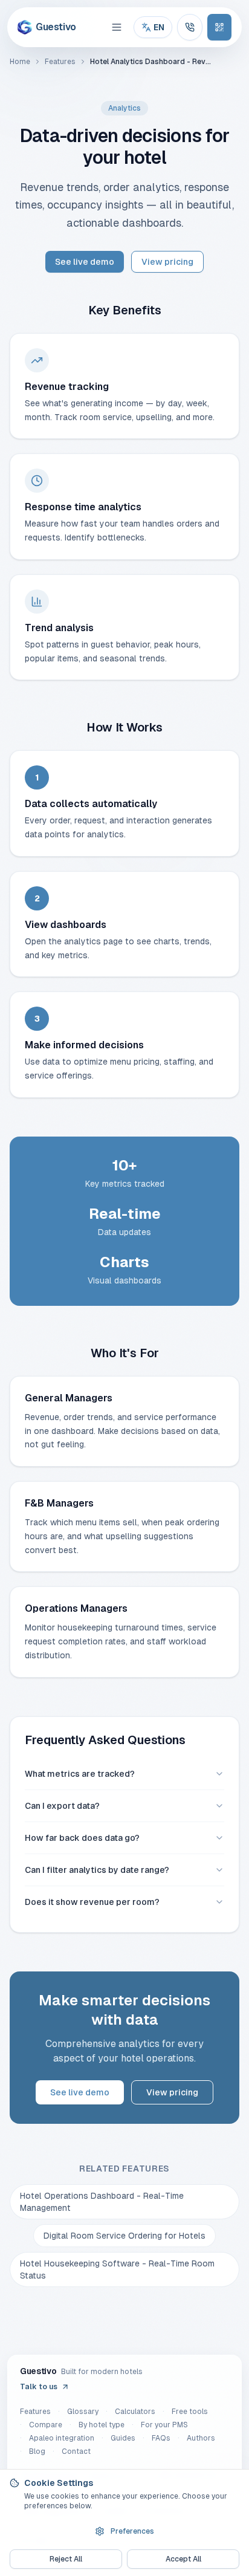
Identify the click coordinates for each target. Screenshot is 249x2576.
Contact (76, 2451)
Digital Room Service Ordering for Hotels (124, 2236)
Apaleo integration (62, 2438)
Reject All (66, 2559)
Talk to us (39, 2387)
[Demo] (219, 27)
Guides (123, 2438)
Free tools (190, 2412)
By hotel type (102, 2425)
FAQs (161, 2438)
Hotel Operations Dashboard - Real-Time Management (102, 2202)
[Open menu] (117, 27)
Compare (46, 2425)
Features (60, 62)
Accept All (183, 2559)
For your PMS (164, 2425)
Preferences (132, 2531)
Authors (201, 2438)
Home (20, 62)
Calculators (135, 2412)
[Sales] (190, 27)
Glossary (83, 2412)
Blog (37, 2451)
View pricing (167, 262)
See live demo (85, 262)
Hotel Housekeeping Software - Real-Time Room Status (117, 2269)
